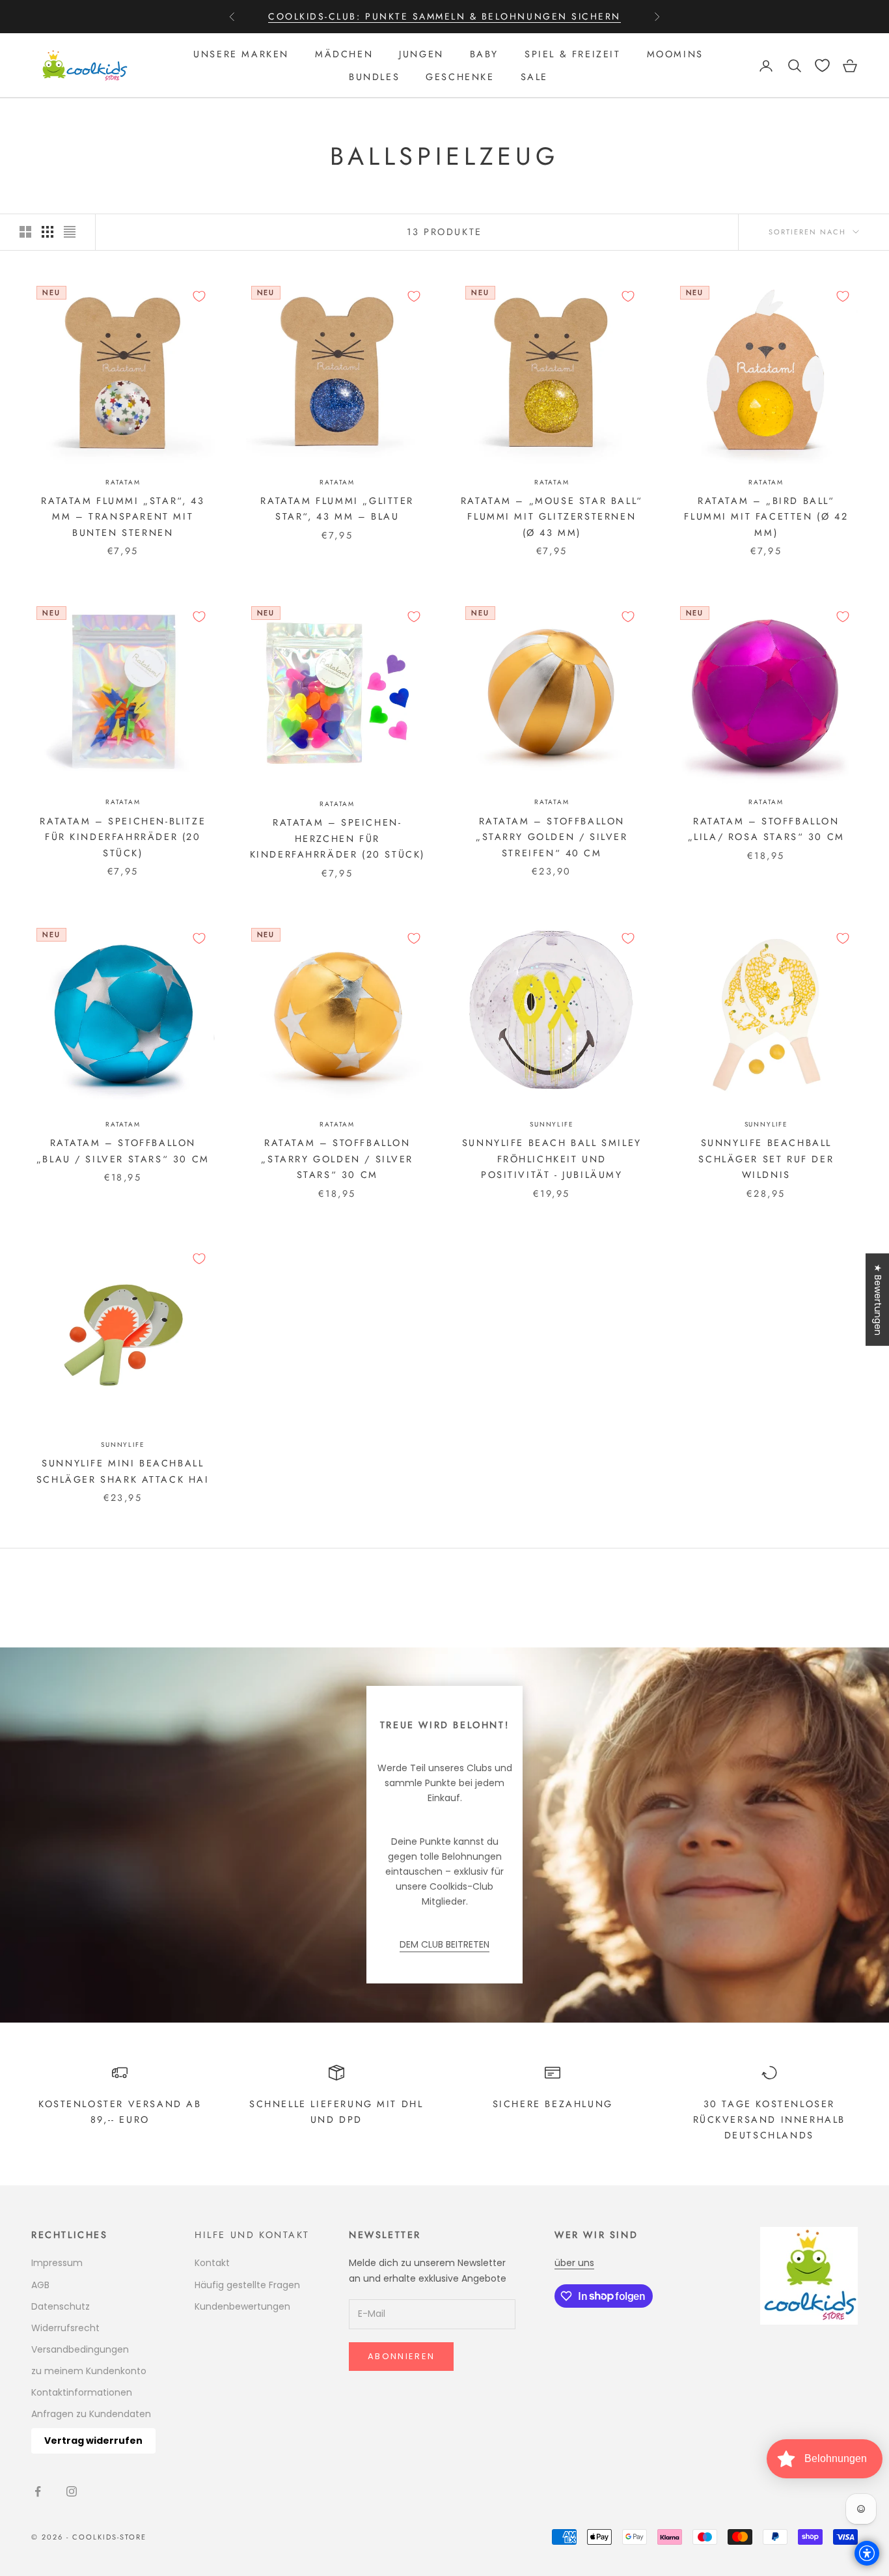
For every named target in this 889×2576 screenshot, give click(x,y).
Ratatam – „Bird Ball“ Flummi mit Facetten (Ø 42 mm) (766, 517)
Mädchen (344, 54)
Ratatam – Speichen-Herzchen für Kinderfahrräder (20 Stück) (337, 838)
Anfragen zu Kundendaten (91, 2414)
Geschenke (460, 77)
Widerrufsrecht (65, 2328)
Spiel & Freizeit (572, 54)
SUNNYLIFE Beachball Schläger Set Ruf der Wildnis (766, 1159)
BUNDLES (374, 77)
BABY (484, 54)
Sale (534, 77)
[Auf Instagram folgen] (72, 2491)
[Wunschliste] (822, 65)
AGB (40, 2285)
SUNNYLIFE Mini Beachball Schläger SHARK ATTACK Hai (123, 1471)
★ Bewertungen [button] (878, 1300)
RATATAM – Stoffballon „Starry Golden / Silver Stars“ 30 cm (337, 1159)
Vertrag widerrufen (93, 2441)
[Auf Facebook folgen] (38, 2491)
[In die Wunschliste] (199, 296)
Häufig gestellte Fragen (247, 2285)
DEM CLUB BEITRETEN (444, 1944)
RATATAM (123, 482)
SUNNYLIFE (552, 1124)
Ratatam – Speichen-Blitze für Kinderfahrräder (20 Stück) (123, 837)
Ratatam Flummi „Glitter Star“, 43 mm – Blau (337, 509)
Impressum (57, 2263)
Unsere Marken (241, 54)
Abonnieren (401, 2356)
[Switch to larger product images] (25, 232)
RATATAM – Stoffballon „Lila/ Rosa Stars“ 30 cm (766, 829)
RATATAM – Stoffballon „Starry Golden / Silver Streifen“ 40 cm (552, 837)
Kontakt (212, 2263)
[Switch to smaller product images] (48, 232)
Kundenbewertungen (242, 2306)
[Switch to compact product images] (70, 232)
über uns (574, 2263)
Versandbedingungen (80, 2349)
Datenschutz (61, 2306)
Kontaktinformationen (82, 2392)
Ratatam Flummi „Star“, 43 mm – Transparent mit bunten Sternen (123, 517)
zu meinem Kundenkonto (89, 2371)
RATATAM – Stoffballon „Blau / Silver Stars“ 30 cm (123, 1151)
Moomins (675, 54)
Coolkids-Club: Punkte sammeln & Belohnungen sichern (444, 16)
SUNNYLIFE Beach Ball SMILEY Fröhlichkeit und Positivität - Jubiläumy (552, 1159)
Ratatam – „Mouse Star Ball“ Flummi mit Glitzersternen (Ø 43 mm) (552, 517)
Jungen (421, 54)
